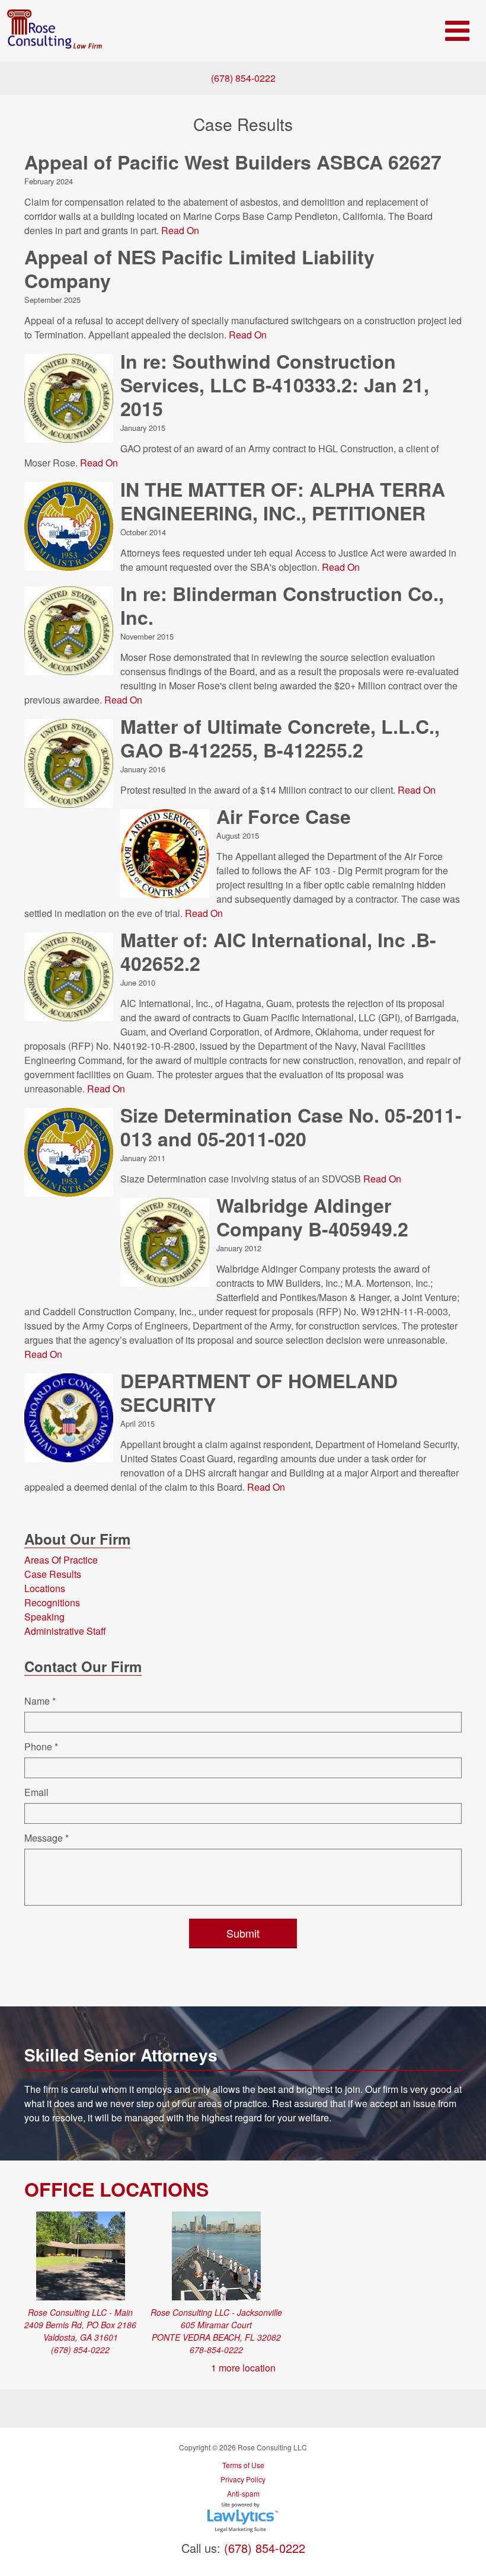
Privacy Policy (243, 2479)
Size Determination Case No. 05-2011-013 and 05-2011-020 (291, 1127)
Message (47, 1838)
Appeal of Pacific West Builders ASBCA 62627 (233, 162)
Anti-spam (243, 2493)
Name (40, 1701)
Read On (180, 230)
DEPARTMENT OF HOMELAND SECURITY (259, 1392)
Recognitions (52, 1602)
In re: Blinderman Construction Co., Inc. (282, 605)
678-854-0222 (216, 2350)
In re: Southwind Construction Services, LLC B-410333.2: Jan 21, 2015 (275, 385)
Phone (41, 1746)
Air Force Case (284, 816)
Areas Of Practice (61, 1560)
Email (36, 1792)
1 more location (243, 2368)
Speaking (44, 1617)
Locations (45, 1588)
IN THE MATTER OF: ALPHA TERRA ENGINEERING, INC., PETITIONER (283, 501)
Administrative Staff (65, 1631)
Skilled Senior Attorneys (121, 2055)
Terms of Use (243, 2465)
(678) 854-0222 (243, 78)
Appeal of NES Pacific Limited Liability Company (199, 269)
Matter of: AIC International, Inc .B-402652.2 (278, 951)
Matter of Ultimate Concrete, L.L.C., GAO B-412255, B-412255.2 (280, 738)
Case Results (53, 1574)
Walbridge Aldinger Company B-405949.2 (312, 1217)
